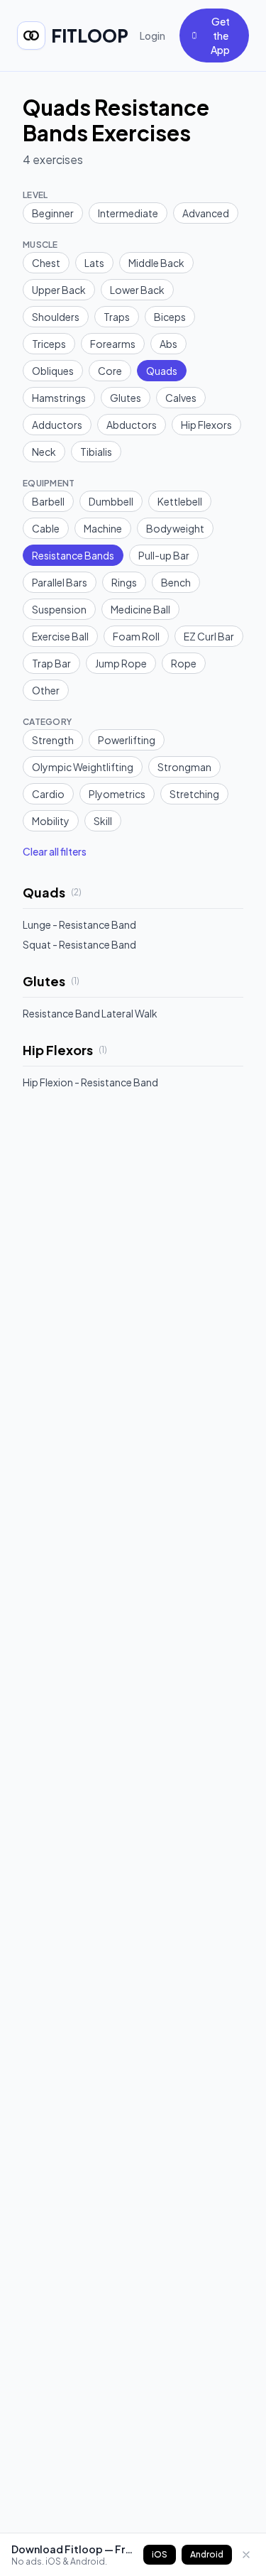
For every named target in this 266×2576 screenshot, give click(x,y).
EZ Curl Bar (209, 636)
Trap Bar (51, 663)
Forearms (113, 344)
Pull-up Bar (164, 555)
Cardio (48, 794)
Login (153, 36)
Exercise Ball (60, 636)
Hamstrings (59, 398)
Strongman (184, 767)
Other (46, 690)
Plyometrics (117, 794)
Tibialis (96, 452)
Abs (168, 344)
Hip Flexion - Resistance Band (90, 1082)
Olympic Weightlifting (83, 767)
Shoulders (56, 317)
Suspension (59, 609)
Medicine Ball (140, 609)
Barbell (48, 501)
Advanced (206, 213)
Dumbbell (111, 501)
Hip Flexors (206, 425)
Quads (162, 371)
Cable (46, 528)
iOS (160, 2554)
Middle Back (156, 263)
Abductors (132, 425)
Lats (94, 263)
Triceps (49, 344)
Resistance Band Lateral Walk (90, 1013)
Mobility (51, 821)
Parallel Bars (60, 582)
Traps (117, 317)
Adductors (57, 425)
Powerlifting (127, 740)
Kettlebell (180, 501)
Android (207, 2554)
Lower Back (137, 290)
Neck (44, 452)
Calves (181, 398)
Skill (103, 821)
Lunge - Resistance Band (79, 924)
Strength (53, 740)
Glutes (126, 398)
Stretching (194, 794)
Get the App (220, 36)
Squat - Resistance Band (79, 944)
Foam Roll (136, 636)
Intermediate (128, 213)
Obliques (53, 371)
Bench (176, 582)
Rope (184, 663)
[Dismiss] (246, 2555)
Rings (124, 582)
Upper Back (59, 290)
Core (110, 371)
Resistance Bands (73, 555)
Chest (46, 263)
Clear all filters (55, 851)
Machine (103, 528)
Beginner (53, 213)
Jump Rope (121, 663)
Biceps (170, 317)
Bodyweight (175, 528)
